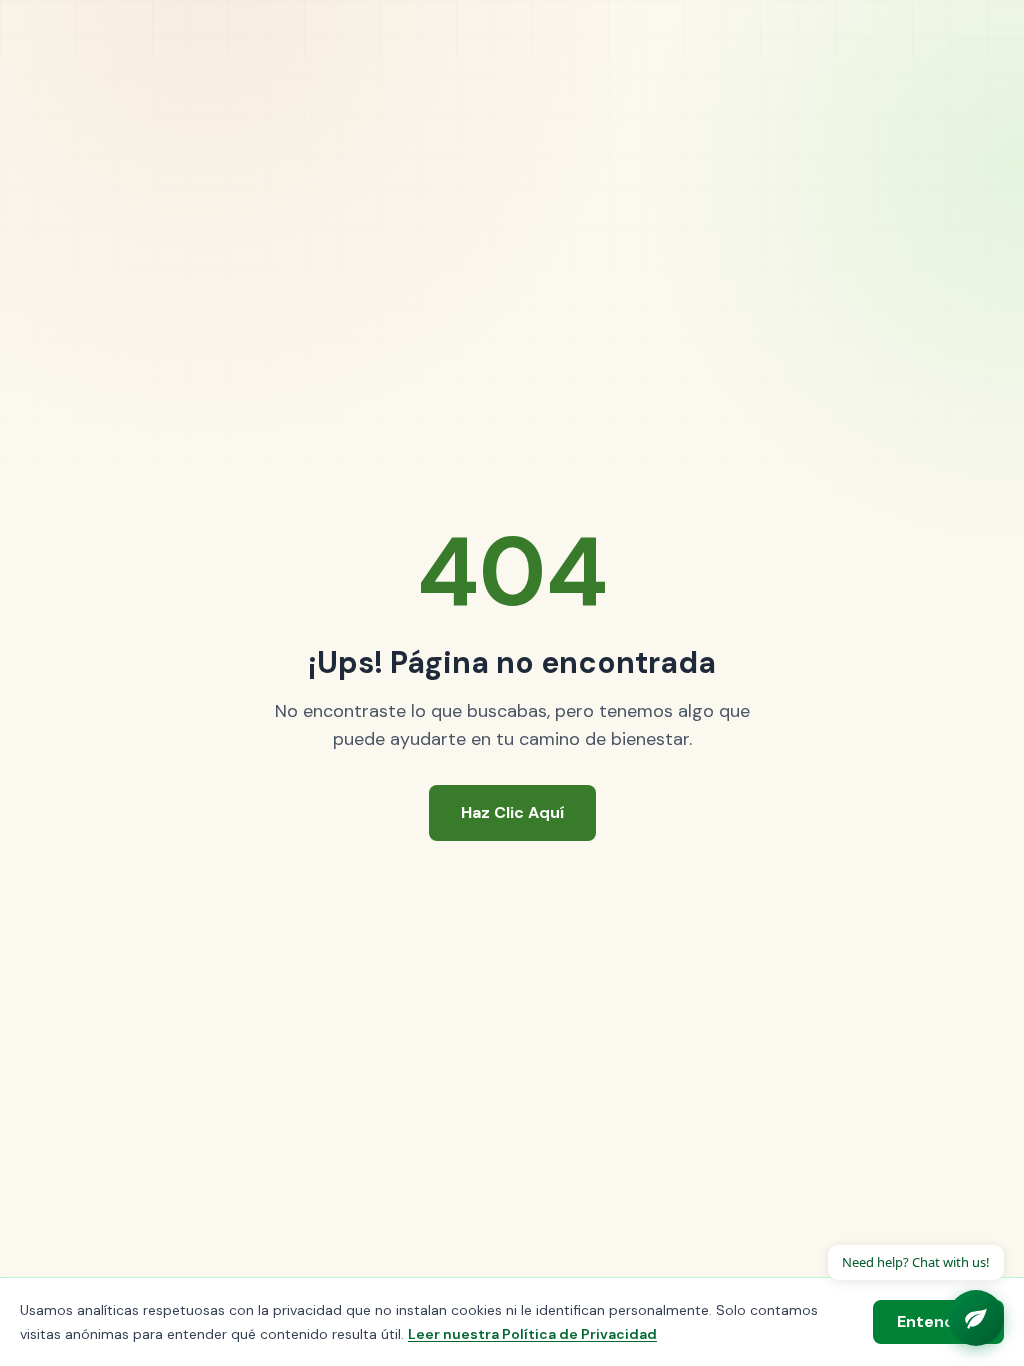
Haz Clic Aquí (512, 812)
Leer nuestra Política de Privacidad (532, 1334)
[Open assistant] (976, 1318)
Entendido (938, 1321)
